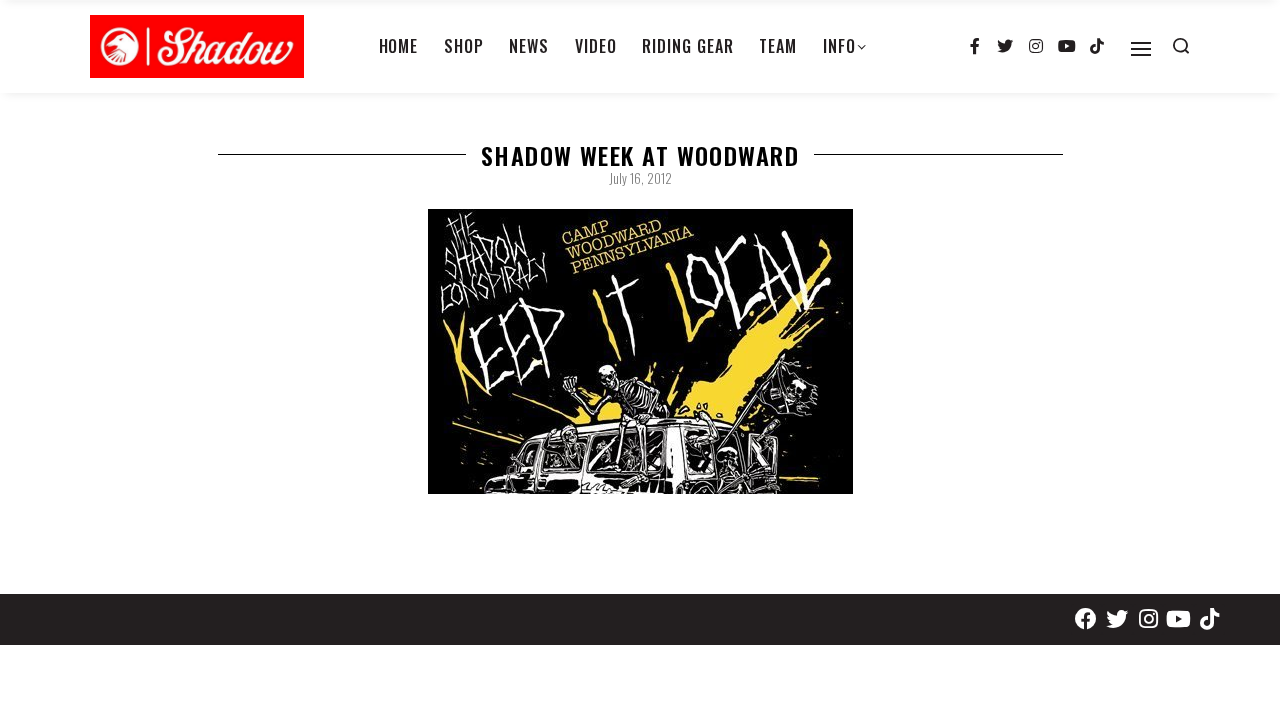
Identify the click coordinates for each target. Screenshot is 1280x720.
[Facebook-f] (975, 47)
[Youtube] (1067, 47)
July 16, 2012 (640, 178)
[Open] (1141, 49)
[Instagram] (1036, 47)
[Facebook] (1086, 619)
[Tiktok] (1097, 47)
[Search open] (1181, 46)
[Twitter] (1006, 47)
